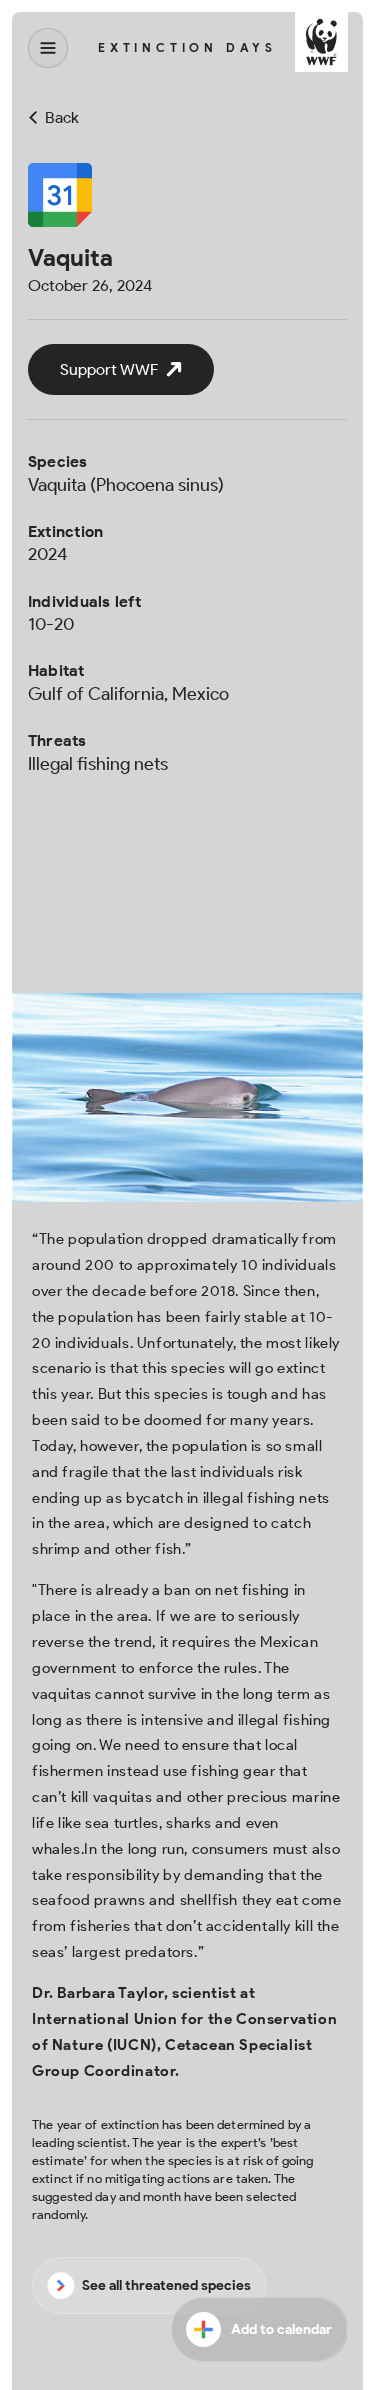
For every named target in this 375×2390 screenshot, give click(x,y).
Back (62, 117)
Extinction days (187, 48)
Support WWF (109, 369)
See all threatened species (166, 2285)
